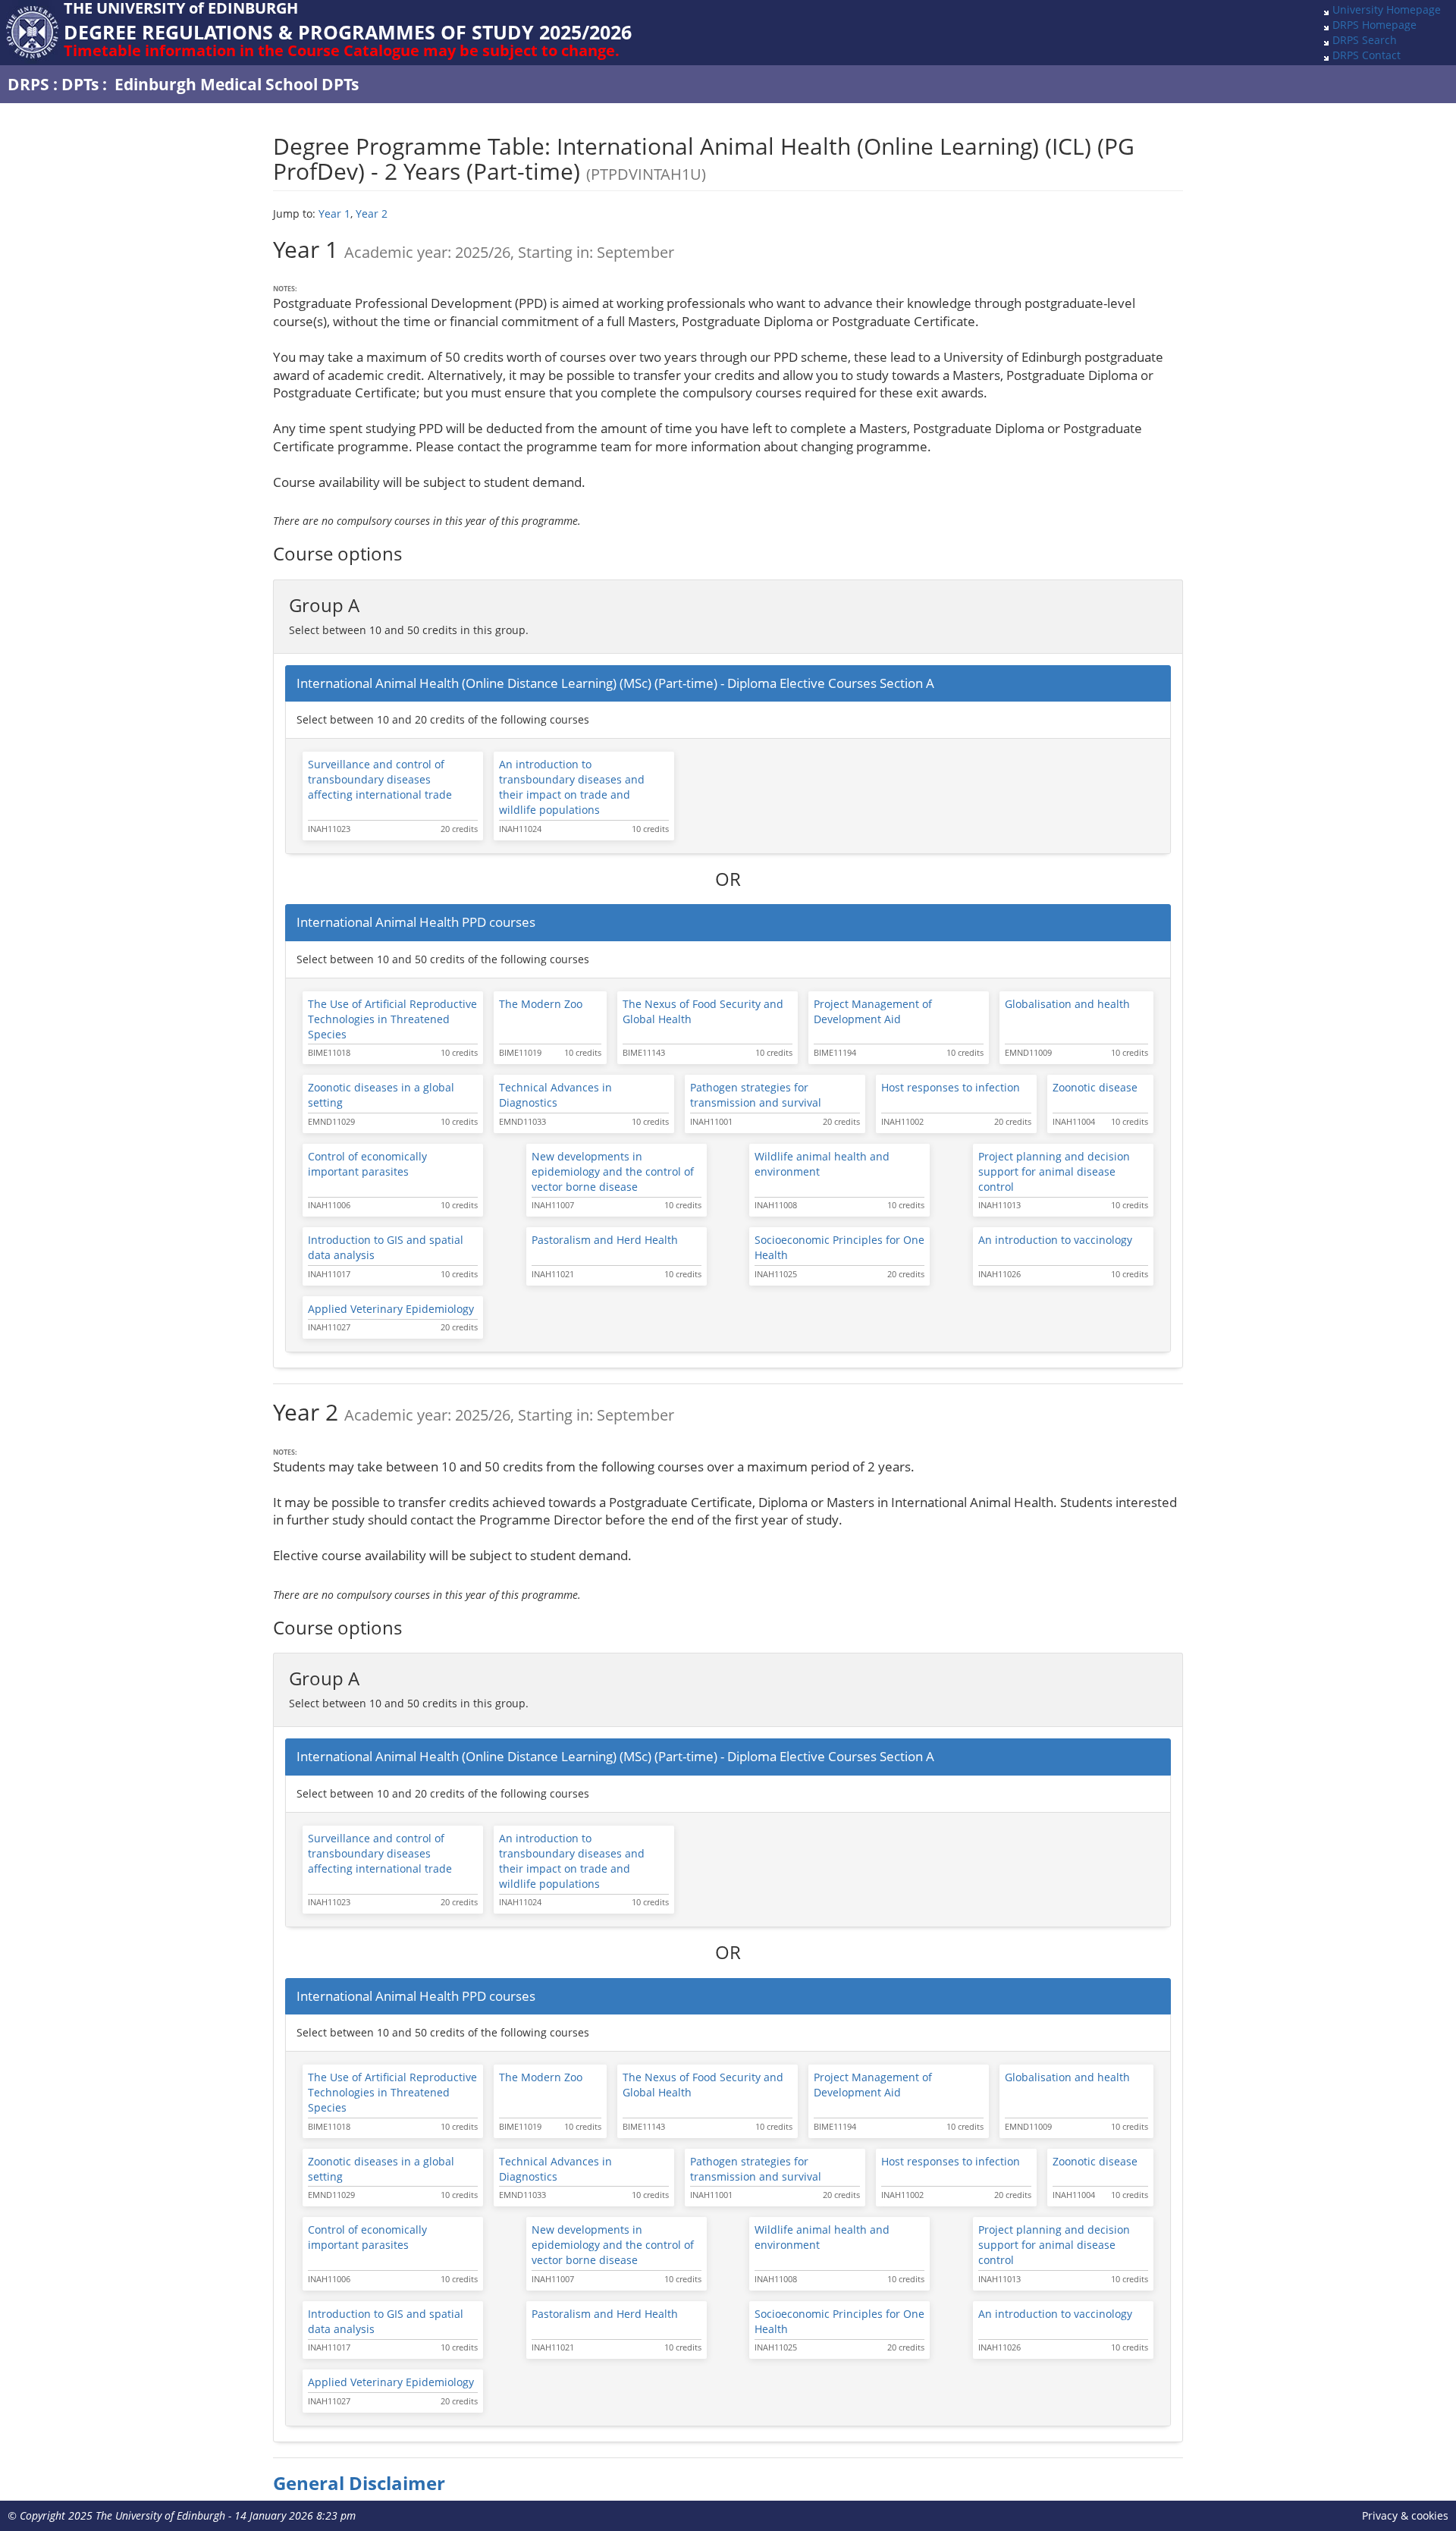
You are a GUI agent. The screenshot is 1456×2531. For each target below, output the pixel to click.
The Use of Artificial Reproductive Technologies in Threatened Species (392, 1019)
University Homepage (1387, 9)
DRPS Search (1365, 40)
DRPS (28, 84)
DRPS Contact (1367, 55)
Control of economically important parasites (367, 1164)
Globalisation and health (1067, 1004)
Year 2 (372, 214)
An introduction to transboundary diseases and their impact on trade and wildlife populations (572, 787)
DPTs (80, 84)
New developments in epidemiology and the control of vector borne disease (613, 1171)
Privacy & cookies (1405, 2515)
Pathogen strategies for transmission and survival (756, 1095)
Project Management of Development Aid (873, 1011)
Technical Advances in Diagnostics (555, 1095)
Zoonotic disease (1095, 1087)
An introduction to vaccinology (1055, 1240)
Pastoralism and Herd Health (605, 1240)
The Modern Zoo (541, 1004)
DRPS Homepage (1374, 25)
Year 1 (334, 214)
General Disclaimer (359, 2483)
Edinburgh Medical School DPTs (237, 84)
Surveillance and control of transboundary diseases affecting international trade (380, 779)
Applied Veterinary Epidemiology (391, 1309)
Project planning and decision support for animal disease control (1054, 1171)
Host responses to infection (951, 1087)
